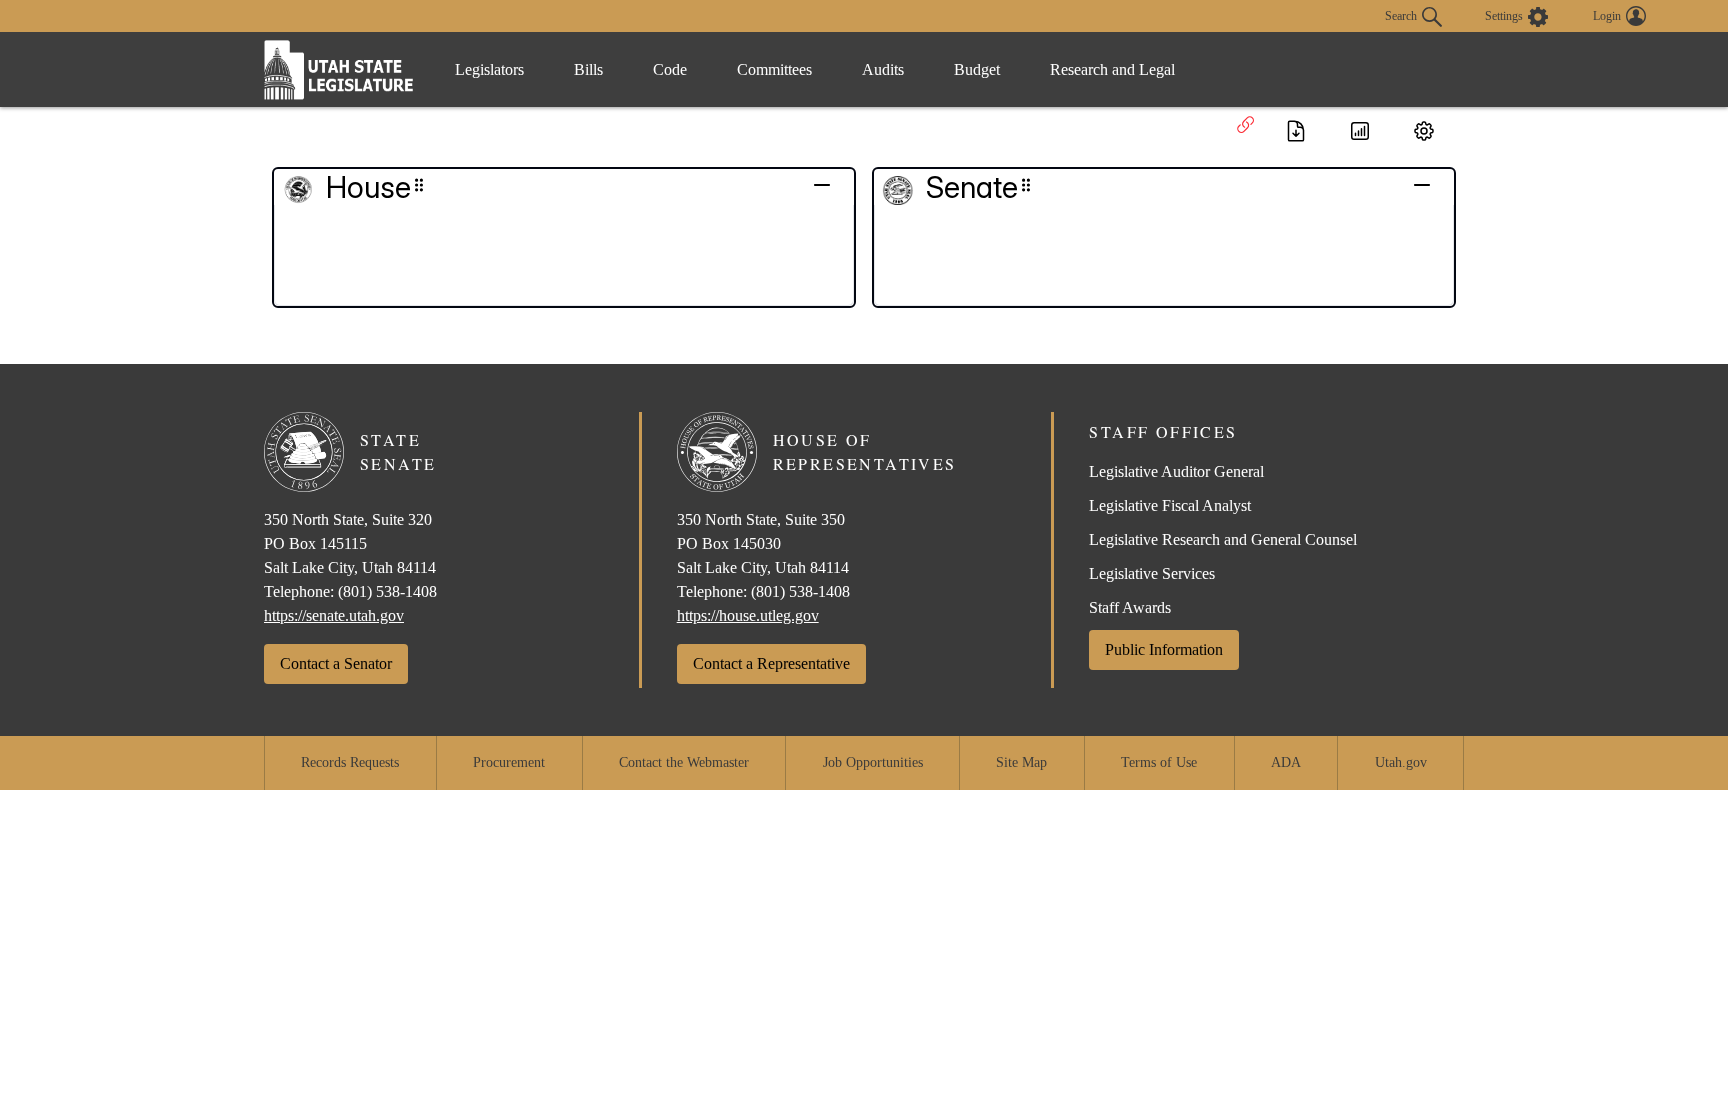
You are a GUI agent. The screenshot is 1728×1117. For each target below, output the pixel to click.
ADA (1286, 762)
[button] (352, 187)
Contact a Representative (771, 663)
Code (670, 69)
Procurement (509, 762)
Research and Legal (1112, 69)
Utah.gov (1401, 762)
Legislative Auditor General (1176, 471)
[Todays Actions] (1360, 131)
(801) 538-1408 (387, 591)
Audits (883, 69)
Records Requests (350, 762)
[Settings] (1424, 131)
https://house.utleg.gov (748, 615)
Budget (977, 69)
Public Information (1164, 649)
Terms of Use (1159, 762)
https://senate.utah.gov (334, 615)
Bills (588, 69)
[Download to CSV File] (1296, 131)
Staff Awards (1130, 607)
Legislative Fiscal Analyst (1170, 505)
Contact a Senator (336, 663)
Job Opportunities (873, 762)
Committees (774, 69)
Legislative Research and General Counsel (1223, 539)
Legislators (489, 69)
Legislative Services (1152, 573)
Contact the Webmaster (684, 762)
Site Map (1021, 762)
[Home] (339, 69)
